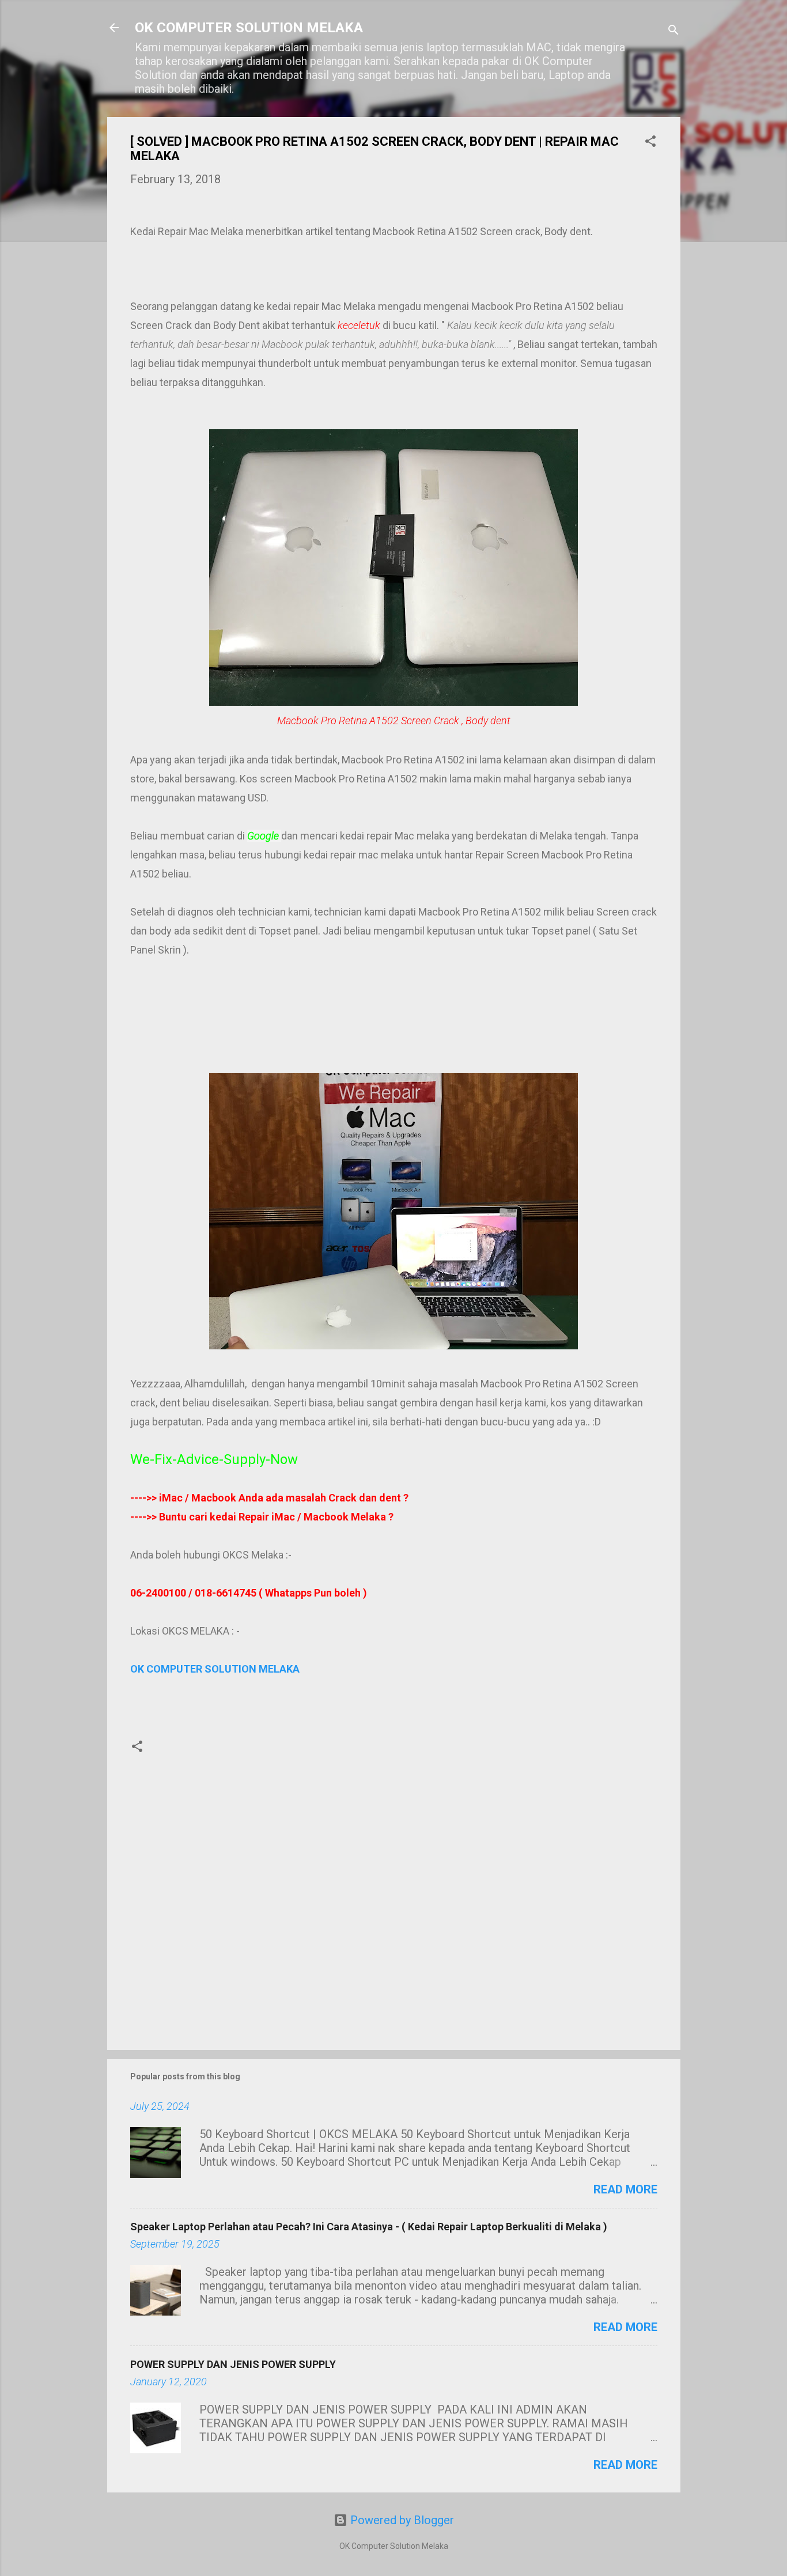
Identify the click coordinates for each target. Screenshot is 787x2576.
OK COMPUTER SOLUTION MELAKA (249, 28)
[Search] (674, 31)
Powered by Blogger (401, 2520)
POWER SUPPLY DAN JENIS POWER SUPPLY (233, 2364)
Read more (625, 2189)
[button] (650, 143)
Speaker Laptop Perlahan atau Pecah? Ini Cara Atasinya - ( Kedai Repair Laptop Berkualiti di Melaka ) (369, 2227)
